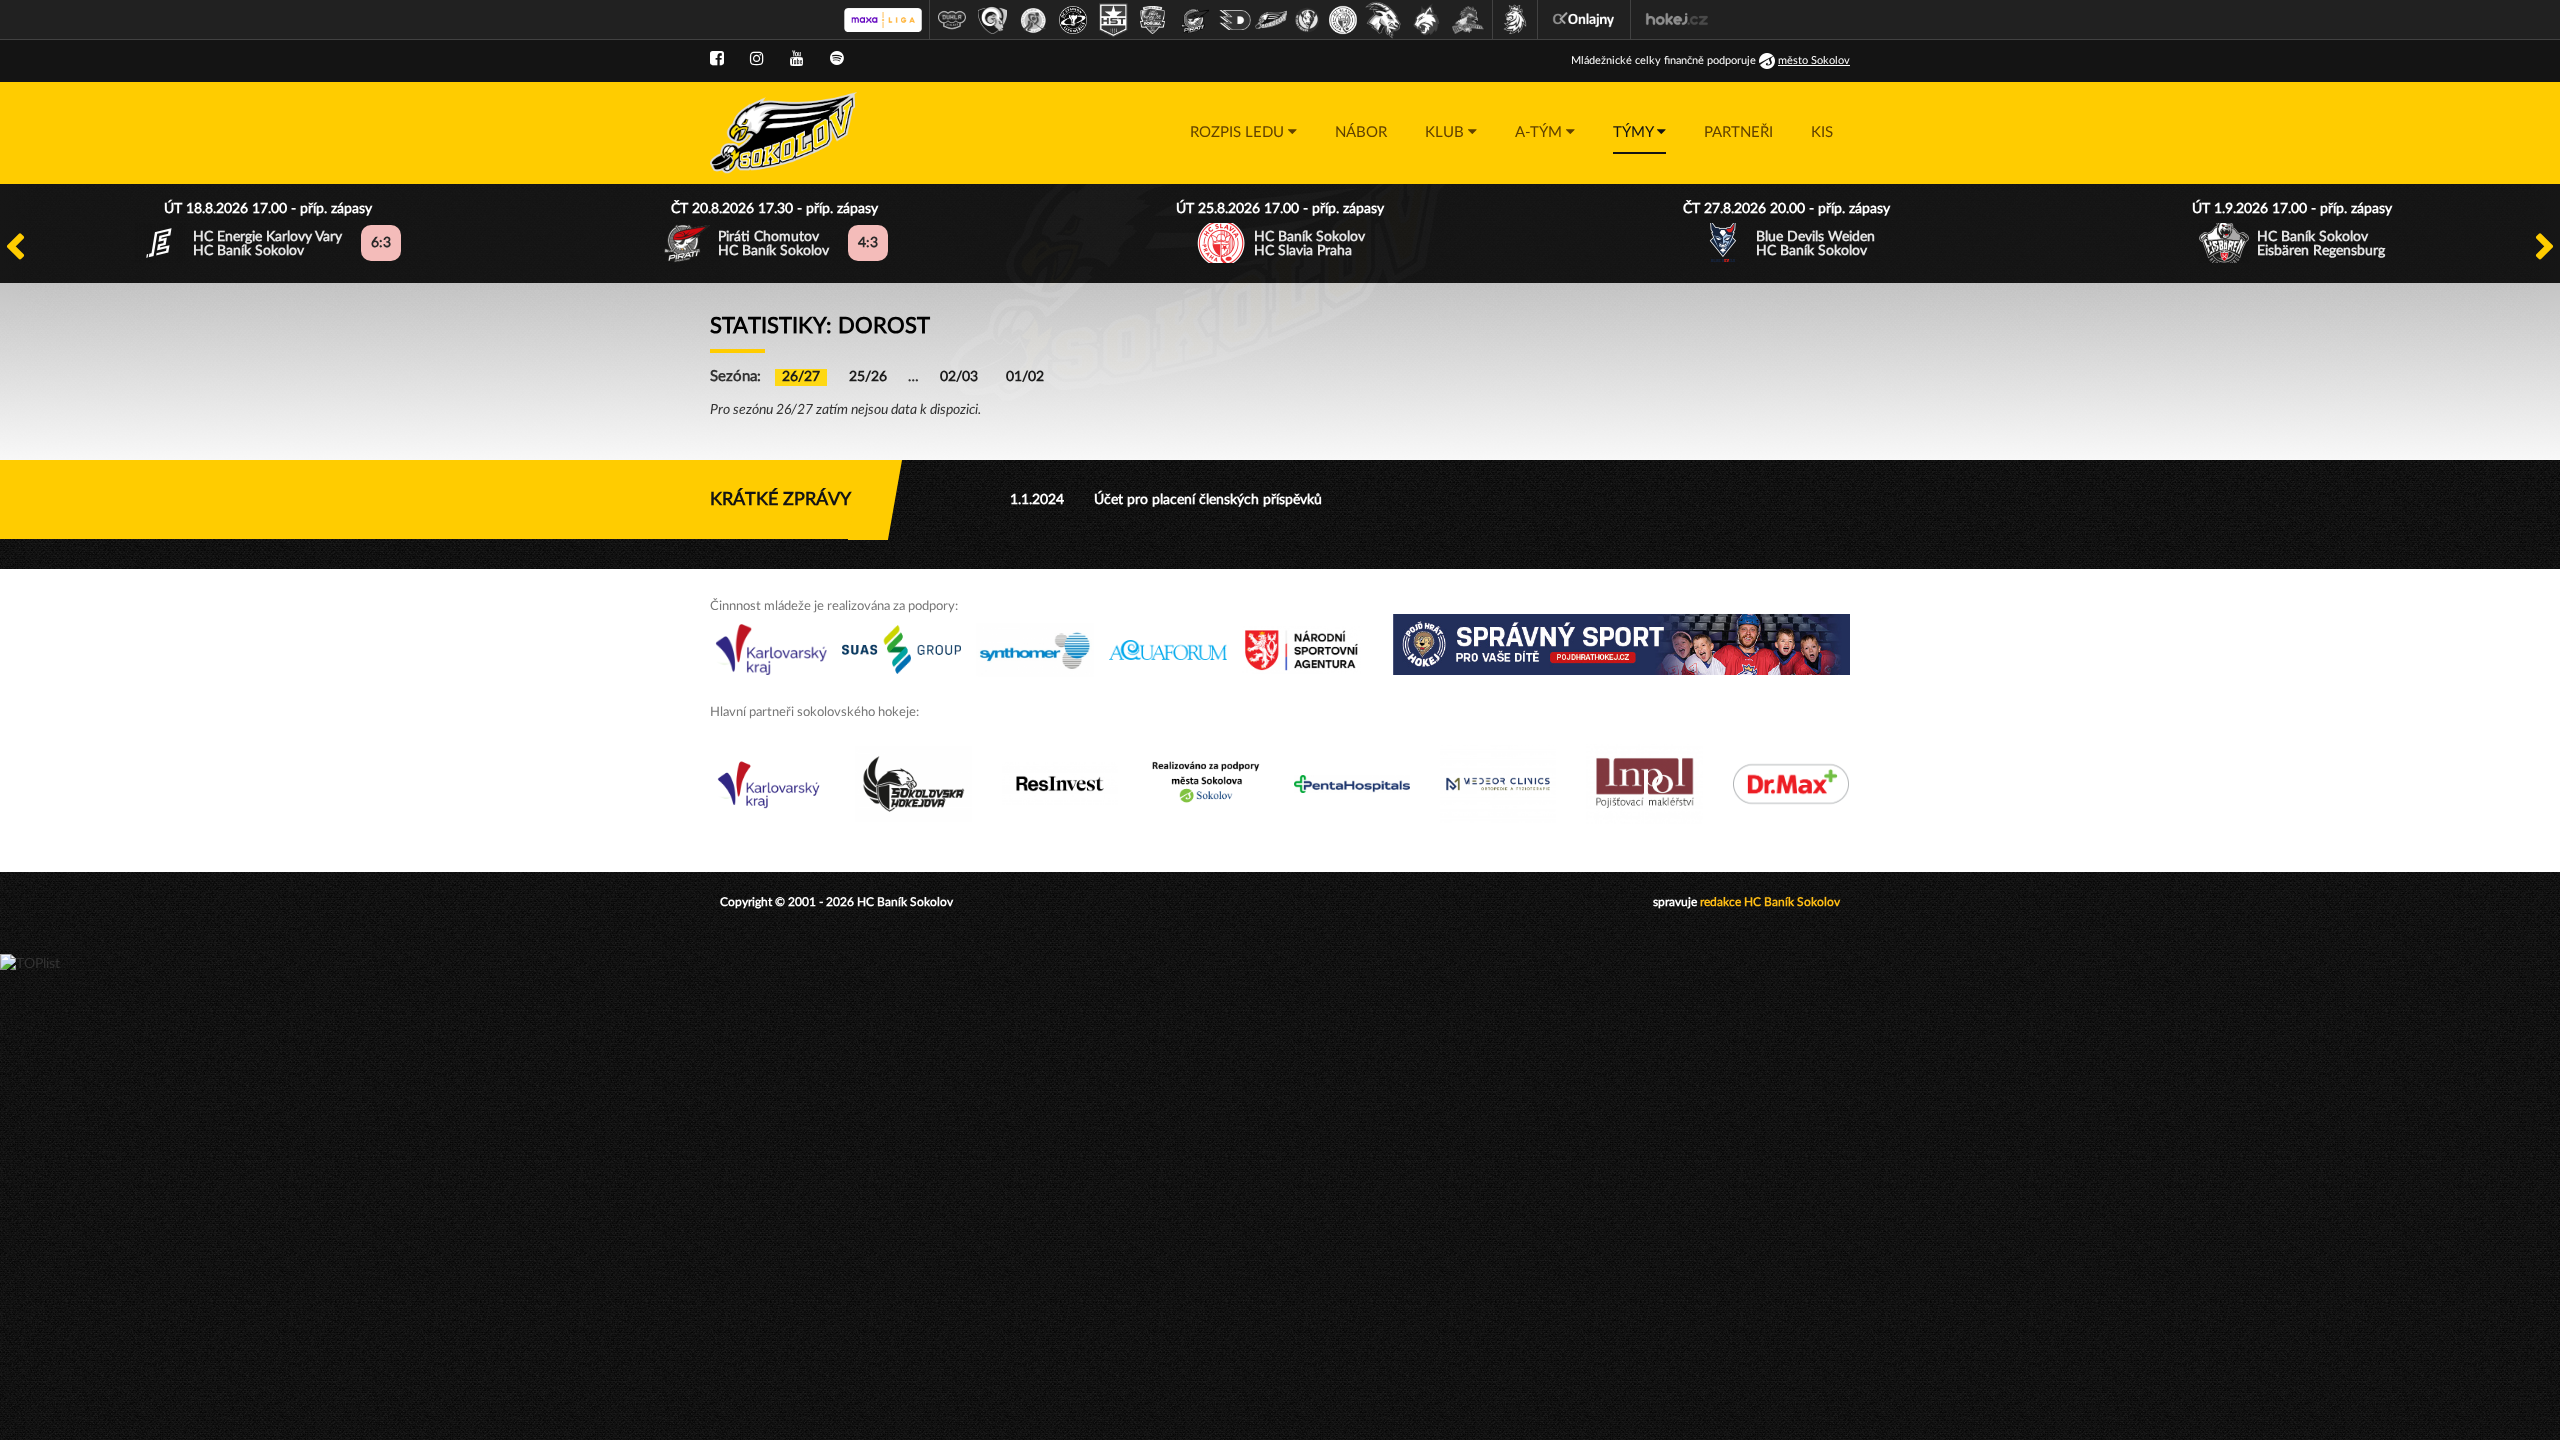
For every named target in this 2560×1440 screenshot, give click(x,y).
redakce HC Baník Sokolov (1770, 902)
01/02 (1025, 377)
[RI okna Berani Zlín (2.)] (993, 20)
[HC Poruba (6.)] (1153, 20)
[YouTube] (797, 59)
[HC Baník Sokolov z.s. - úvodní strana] (783, 133)
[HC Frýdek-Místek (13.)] (1427, 20)
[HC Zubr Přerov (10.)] (1307, 20)
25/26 (868, 377)
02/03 (959, 377)
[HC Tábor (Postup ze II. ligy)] (1468, 20)
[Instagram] (757, 59)
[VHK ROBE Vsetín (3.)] (1033, 20)
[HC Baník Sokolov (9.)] (1271, 20)
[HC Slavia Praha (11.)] (1343, 20)
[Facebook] (717, 59)
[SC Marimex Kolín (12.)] (1383, 20)
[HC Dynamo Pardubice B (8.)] (1235, 20)
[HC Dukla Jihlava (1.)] (952, 20)
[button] (1243, 133)
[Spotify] (837, 59)
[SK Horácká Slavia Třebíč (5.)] (1113, 20)
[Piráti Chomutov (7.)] (1195, 20)
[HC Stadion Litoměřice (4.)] (1073, 20)
